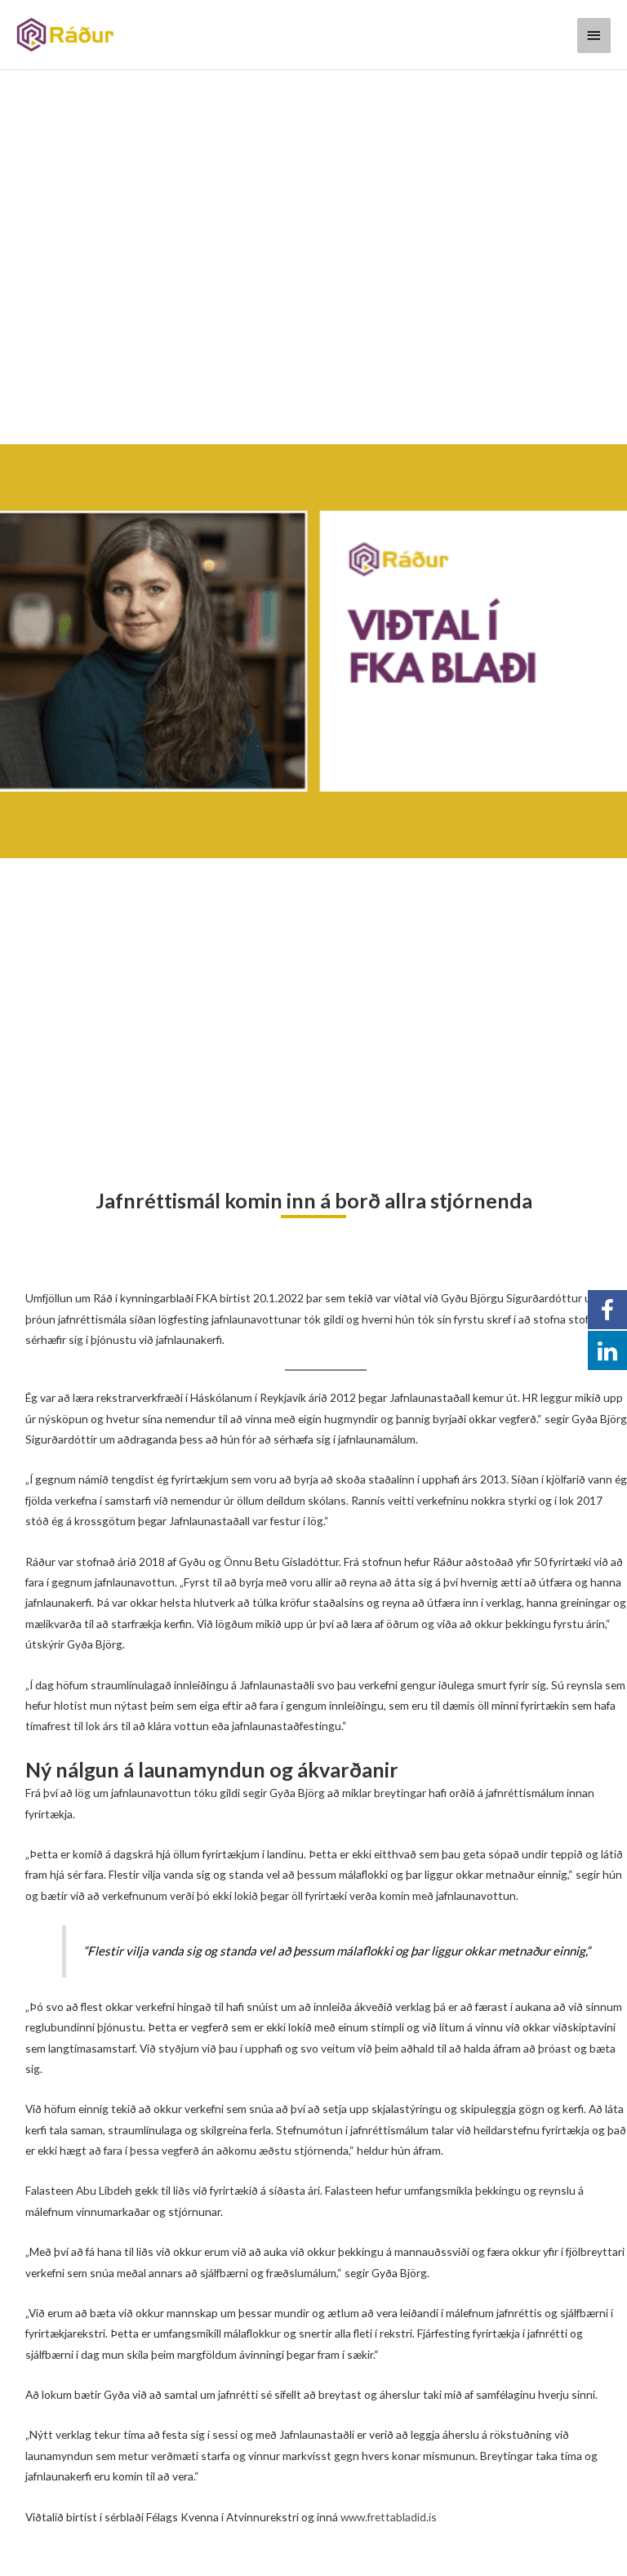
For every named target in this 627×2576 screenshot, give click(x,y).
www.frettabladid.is (389, 2517)
